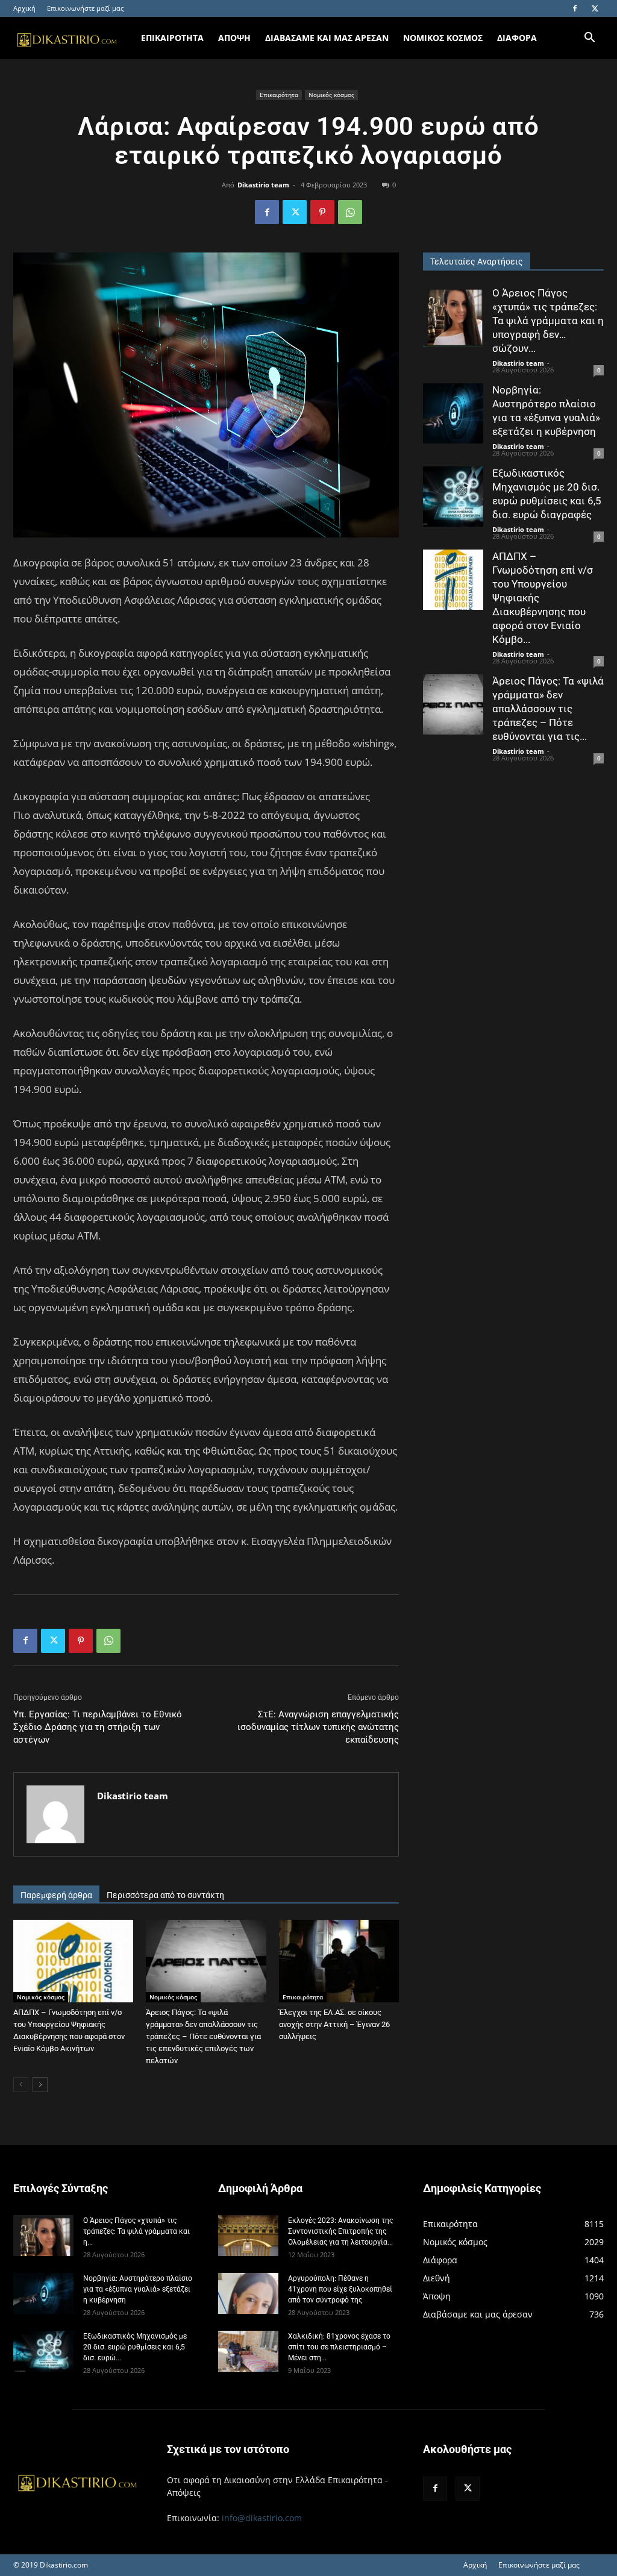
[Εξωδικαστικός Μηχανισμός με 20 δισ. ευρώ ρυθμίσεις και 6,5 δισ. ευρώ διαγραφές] (453, 497)
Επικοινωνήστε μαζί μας (85, 8)
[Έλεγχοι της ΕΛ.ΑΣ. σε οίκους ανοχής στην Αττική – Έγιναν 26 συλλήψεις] (339, 1961)
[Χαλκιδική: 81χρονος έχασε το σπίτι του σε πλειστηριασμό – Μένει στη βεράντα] (248, 2352)
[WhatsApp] (350, 212)
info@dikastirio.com (262, 2518)
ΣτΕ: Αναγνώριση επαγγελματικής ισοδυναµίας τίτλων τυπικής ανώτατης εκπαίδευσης (318, 1727)
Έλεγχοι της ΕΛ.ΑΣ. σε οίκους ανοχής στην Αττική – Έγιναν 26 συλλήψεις (334, 2024)
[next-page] (40, 2085)
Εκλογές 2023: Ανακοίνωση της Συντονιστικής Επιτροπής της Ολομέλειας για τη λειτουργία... (340, 2231)
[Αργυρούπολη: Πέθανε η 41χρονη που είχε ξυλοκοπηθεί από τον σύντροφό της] (248, 2294)
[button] (589, 39)
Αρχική (24, 8)
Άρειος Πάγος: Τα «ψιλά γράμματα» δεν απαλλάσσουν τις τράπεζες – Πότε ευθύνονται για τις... (548, 709)
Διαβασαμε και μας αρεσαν (327, 38)
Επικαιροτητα (172, 38)
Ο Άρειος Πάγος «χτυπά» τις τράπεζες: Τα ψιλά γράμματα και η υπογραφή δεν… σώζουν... (548, 321)
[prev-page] (21, 2085)
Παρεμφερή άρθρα (56, 1895)
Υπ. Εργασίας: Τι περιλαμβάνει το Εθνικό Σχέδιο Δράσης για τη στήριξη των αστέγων (98, 1727)
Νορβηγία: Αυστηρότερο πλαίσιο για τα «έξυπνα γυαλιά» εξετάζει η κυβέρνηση (138, 2289)
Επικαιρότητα (279, 95)
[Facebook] (575, 8)
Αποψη (234, 38)
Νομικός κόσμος (331, 95)
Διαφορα (517, 38)
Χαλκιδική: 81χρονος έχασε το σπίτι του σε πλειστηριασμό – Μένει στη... (339, 2347)
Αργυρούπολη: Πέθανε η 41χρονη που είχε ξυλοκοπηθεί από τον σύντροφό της (340, 2289)
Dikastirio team (263, 185)
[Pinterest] (322, 212)
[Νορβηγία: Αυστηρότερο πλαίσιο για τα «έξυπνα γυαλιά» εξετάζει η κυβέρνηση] (453, 413)
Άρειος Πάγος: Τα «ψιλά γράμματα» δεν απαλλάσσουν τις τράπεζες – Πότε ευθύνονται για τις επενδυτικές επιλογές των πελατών (203, 2036)
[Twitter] (595, 8)
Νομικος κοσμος (443, 38)
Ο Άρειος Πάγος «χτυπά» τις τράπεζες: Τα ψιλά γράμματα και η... (136, 2231)
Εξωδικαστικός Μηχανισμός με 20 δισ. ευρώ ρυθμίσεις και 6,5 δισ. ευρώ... (135, 2347)
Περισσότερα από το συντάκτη (165, 1895)
